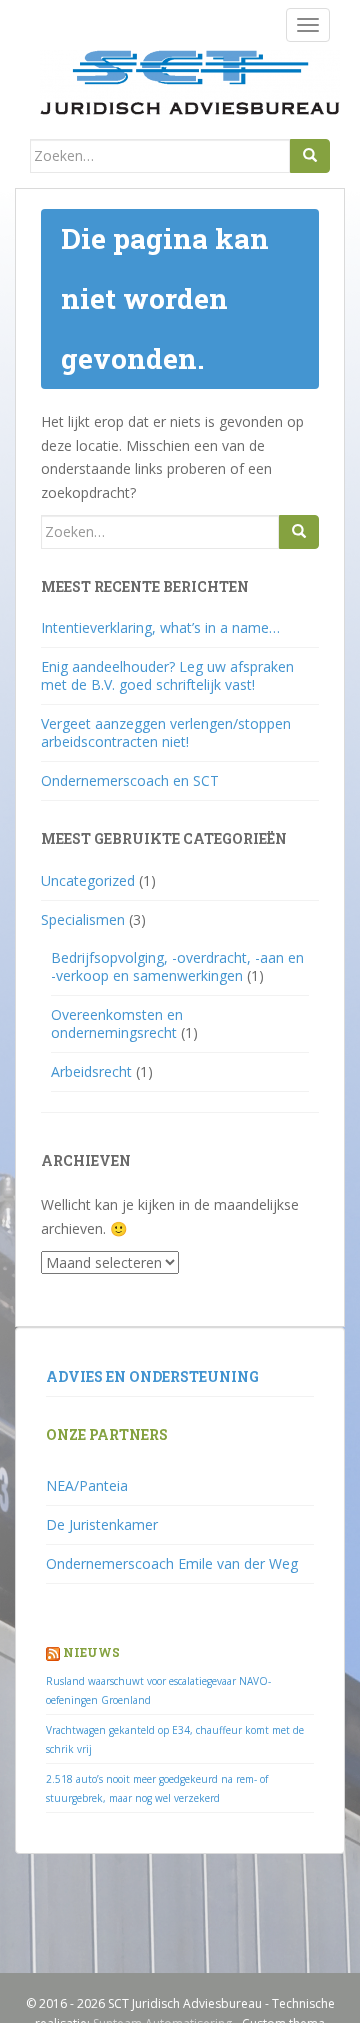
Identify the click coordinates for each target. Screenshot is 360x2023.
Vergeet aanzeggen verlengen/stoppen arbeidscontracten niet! (166, 732)
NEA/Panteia (87, 1485)
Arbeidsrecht (91, 1071)
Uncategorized (88, 880)
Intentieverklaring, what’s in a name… (160, 627)
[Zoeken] (310, 156)
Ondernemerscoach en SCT (130, 780)
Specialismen (83, 919)
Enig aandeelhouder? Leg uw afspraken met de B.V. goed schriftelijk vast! (167, 675)
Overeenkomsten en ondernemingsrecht (117, 1023)
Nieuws (91, 1652)
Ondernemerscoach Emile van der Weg (172, 1563)
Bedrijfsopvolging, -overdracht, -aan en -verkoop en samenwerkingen (177, 966)
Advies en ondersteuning (152, 1376)
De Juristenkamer (102, 1524)
